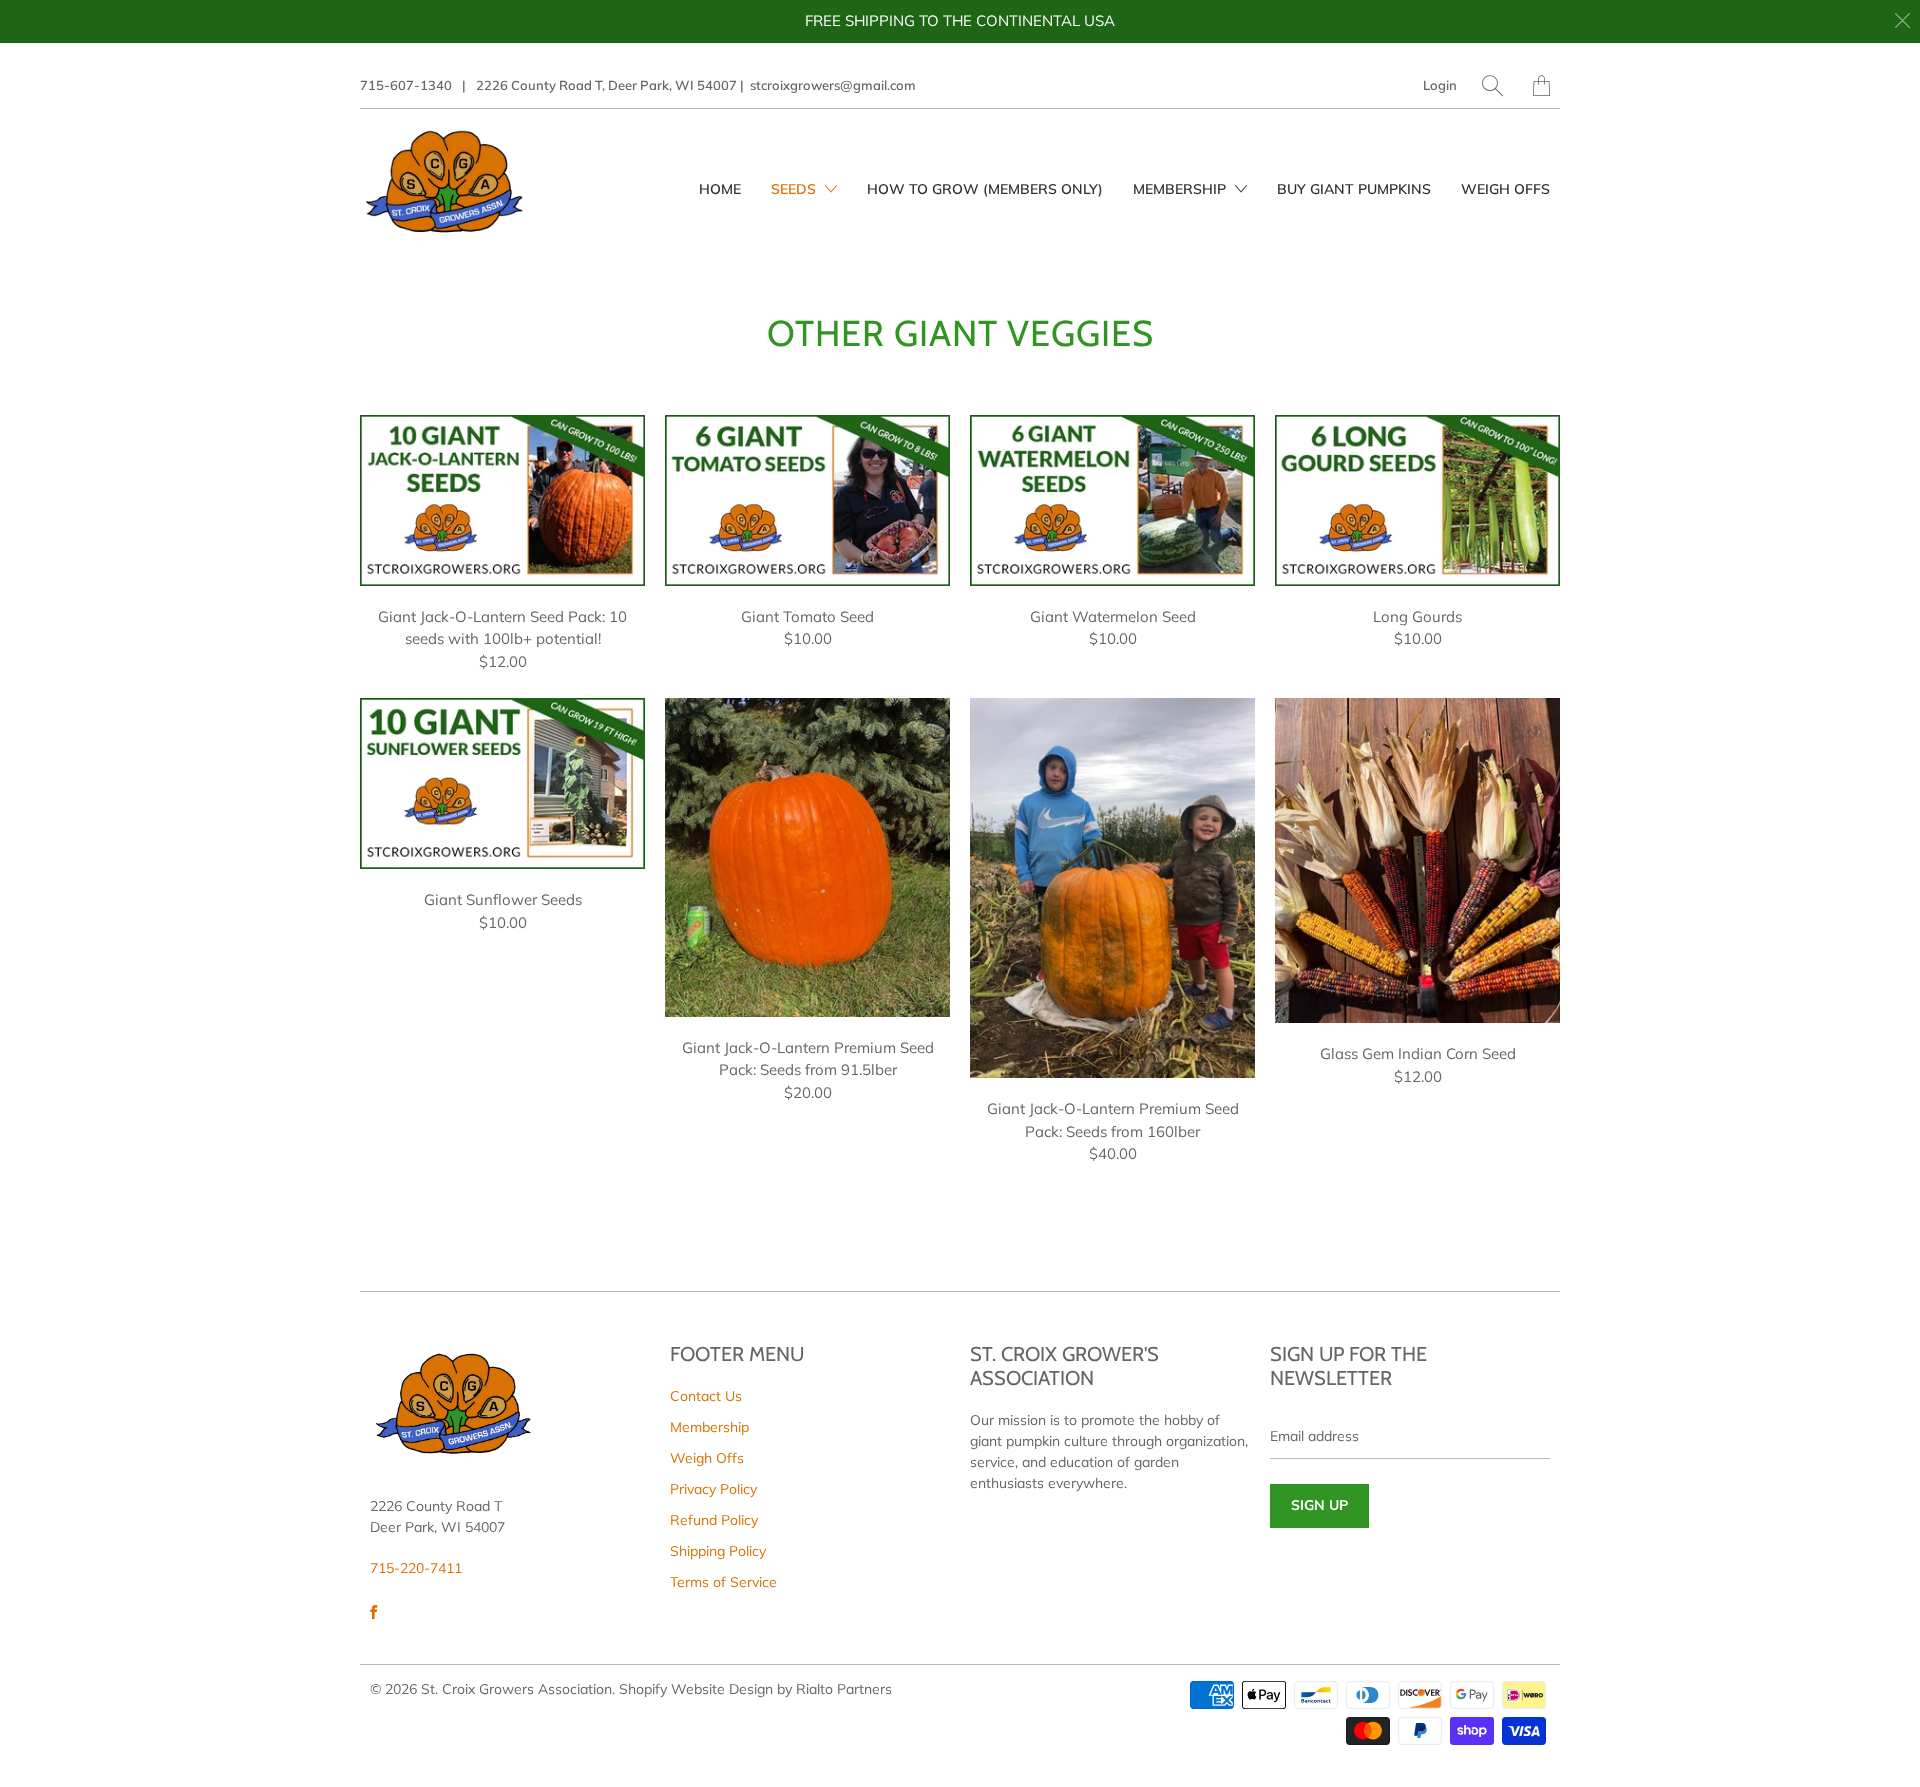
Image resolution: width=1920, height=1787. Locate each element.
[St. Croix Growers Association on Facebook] (373, 1612)
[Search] (1492, 85)
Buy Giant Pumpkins (1354, 189)
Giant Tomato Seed (807, 500)
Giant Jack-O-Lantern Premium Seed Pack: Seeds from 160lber (1112, 888)
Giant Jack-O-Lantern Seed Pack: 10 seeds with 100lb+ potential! (502, 500)
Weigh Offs (1505, 189)
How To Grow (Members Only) (985, 189)
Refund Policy (714, 1520)
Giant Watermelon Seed (1112, 500)
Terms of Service (723, 1582)
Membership (1181, 189)
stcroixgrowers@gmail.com (833, 85)
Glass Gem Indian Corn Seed (1417, 860)
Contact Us (706, 1396)
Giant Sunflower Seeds (502, 783)
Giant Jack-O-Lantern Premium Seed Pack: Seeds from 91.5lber (807, 857)
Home (720, 189)
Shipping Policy (718, 1551)
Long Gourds (1417, 500)
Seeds (795, 189)
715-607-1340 (406, 85)
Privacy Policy (713, 1489)
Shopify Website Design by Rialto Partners (755, 1689)
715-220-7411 (416, 1568)
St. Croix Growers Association (516, 1689)
